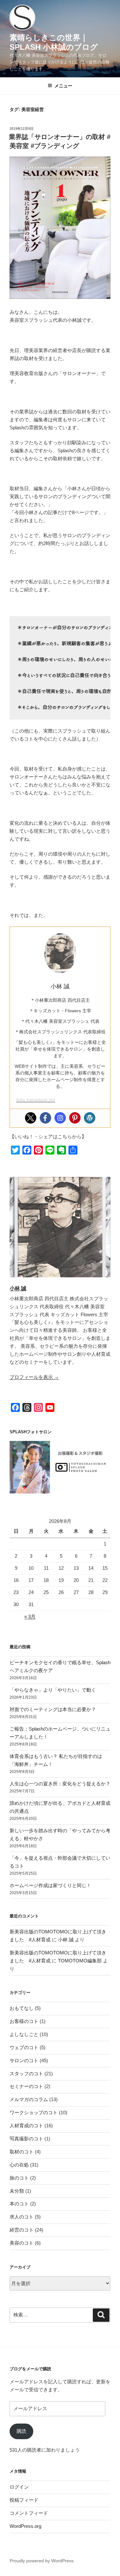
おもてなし (22, 2008)
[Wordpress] (90, 1118)
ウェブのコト (24, 2047)
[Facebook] (45, 1118)
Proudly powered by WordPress (42, 2561)
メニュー (63, 86)
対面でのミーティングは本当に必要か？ (53, 1709)
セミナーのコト (26, 2086)
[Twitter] (31, 1118)
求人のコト (22, 2217)
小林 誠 (18, 1288)
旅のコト (19, 2178)
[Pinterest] (75, 1118)
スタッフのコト (26, 2074)
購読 (21, 2431)
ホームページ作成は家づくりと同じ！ (50, 1885)
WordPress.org (25, 2526)
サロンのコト (24, 2060)
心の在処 (19, 2165)
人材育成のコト (26, 2126)
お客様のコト (24, 2021)
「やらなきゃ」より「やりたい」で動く (53, 1690)
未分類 (17, 2191)
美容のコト (22, 2243)
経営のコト (22, 2230)
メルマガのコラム (29, 2099)
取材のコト (22, 2152)
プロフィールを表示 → (34, 1377)
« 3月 (30, 1616)
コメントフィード (29, 2513)
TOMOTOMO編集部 (80, 1961)
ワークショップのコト (34, 2112)
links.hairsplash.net (36, 1100)
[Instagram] (60, 1118)
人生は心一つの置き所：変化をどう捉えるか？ (60, 1784)
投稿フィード (24, 2500)
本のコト (19, 2204)
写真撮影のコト (26, 2139)
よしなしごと (24, 2034)
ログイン (19, 2487)
